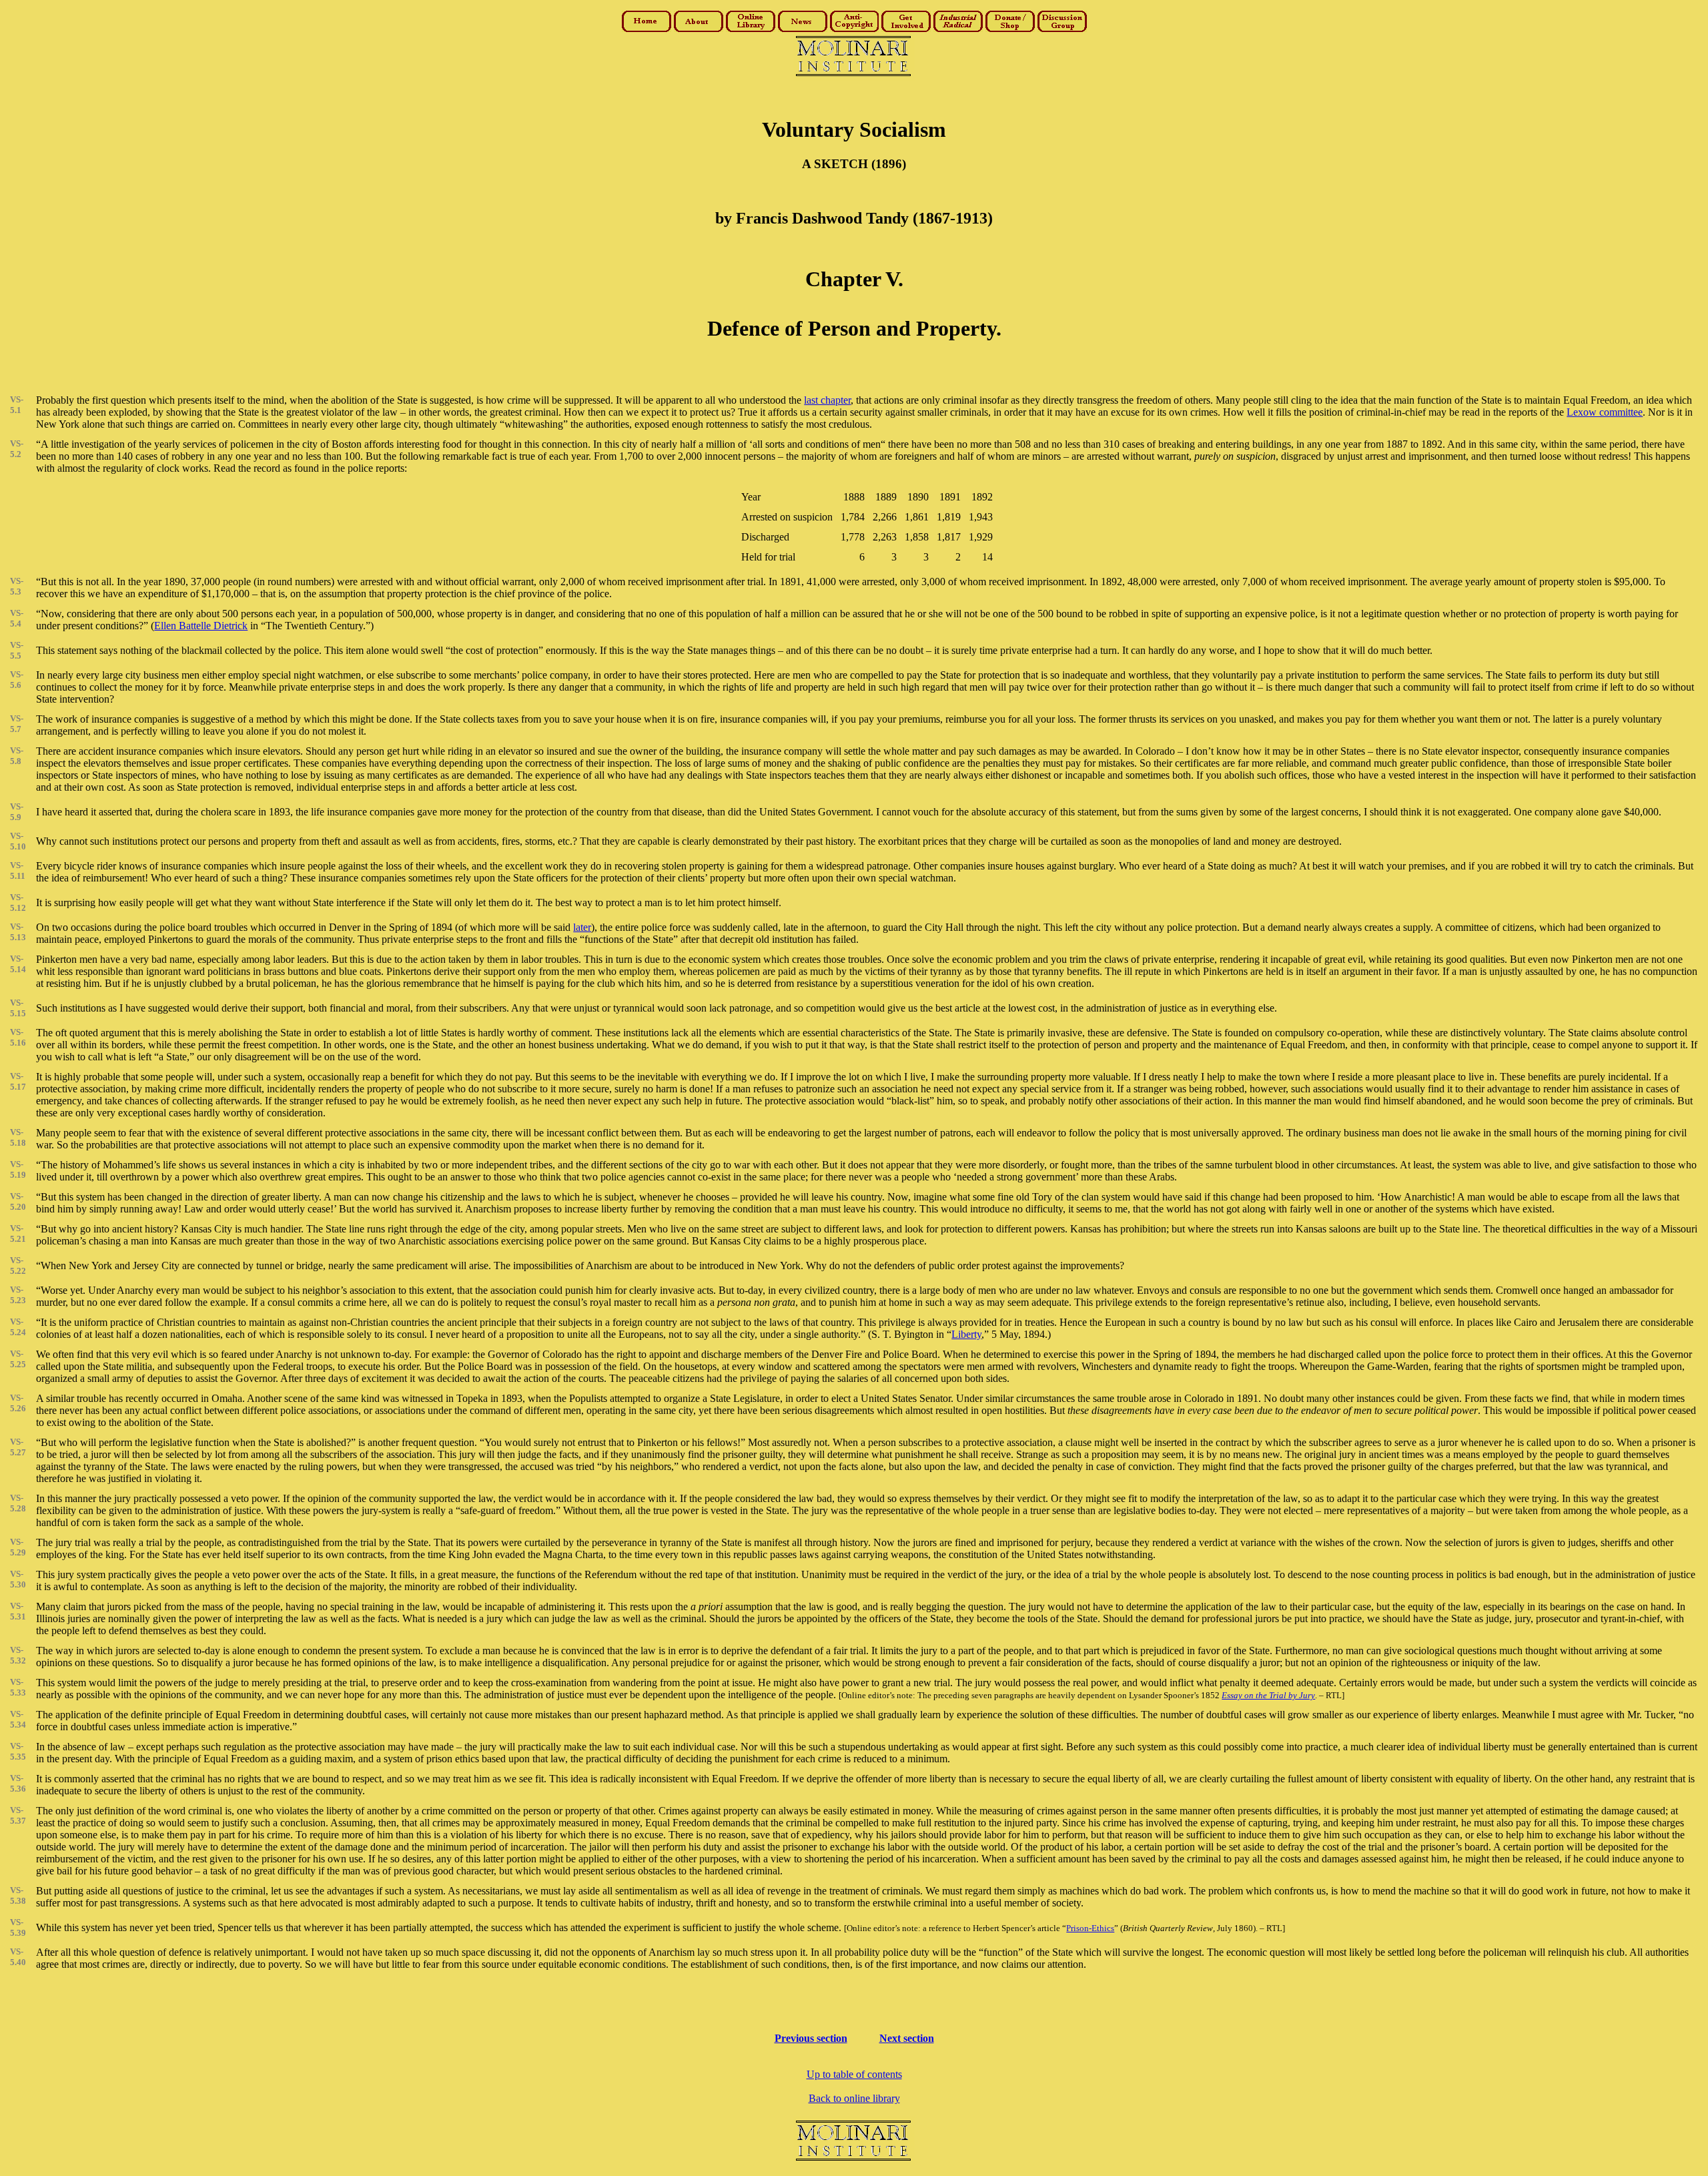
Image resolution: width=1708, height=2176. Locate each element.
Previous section (811, 2038)
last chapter (827, 400)
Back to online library (854, 2098)
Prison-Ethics (1090, 1928)
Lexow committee (1605, 412)
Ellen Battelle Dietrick (201, 626)
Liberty (966, 1334)
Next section (907, 2038)
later (582, 927)
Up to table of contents (854, 2074)
